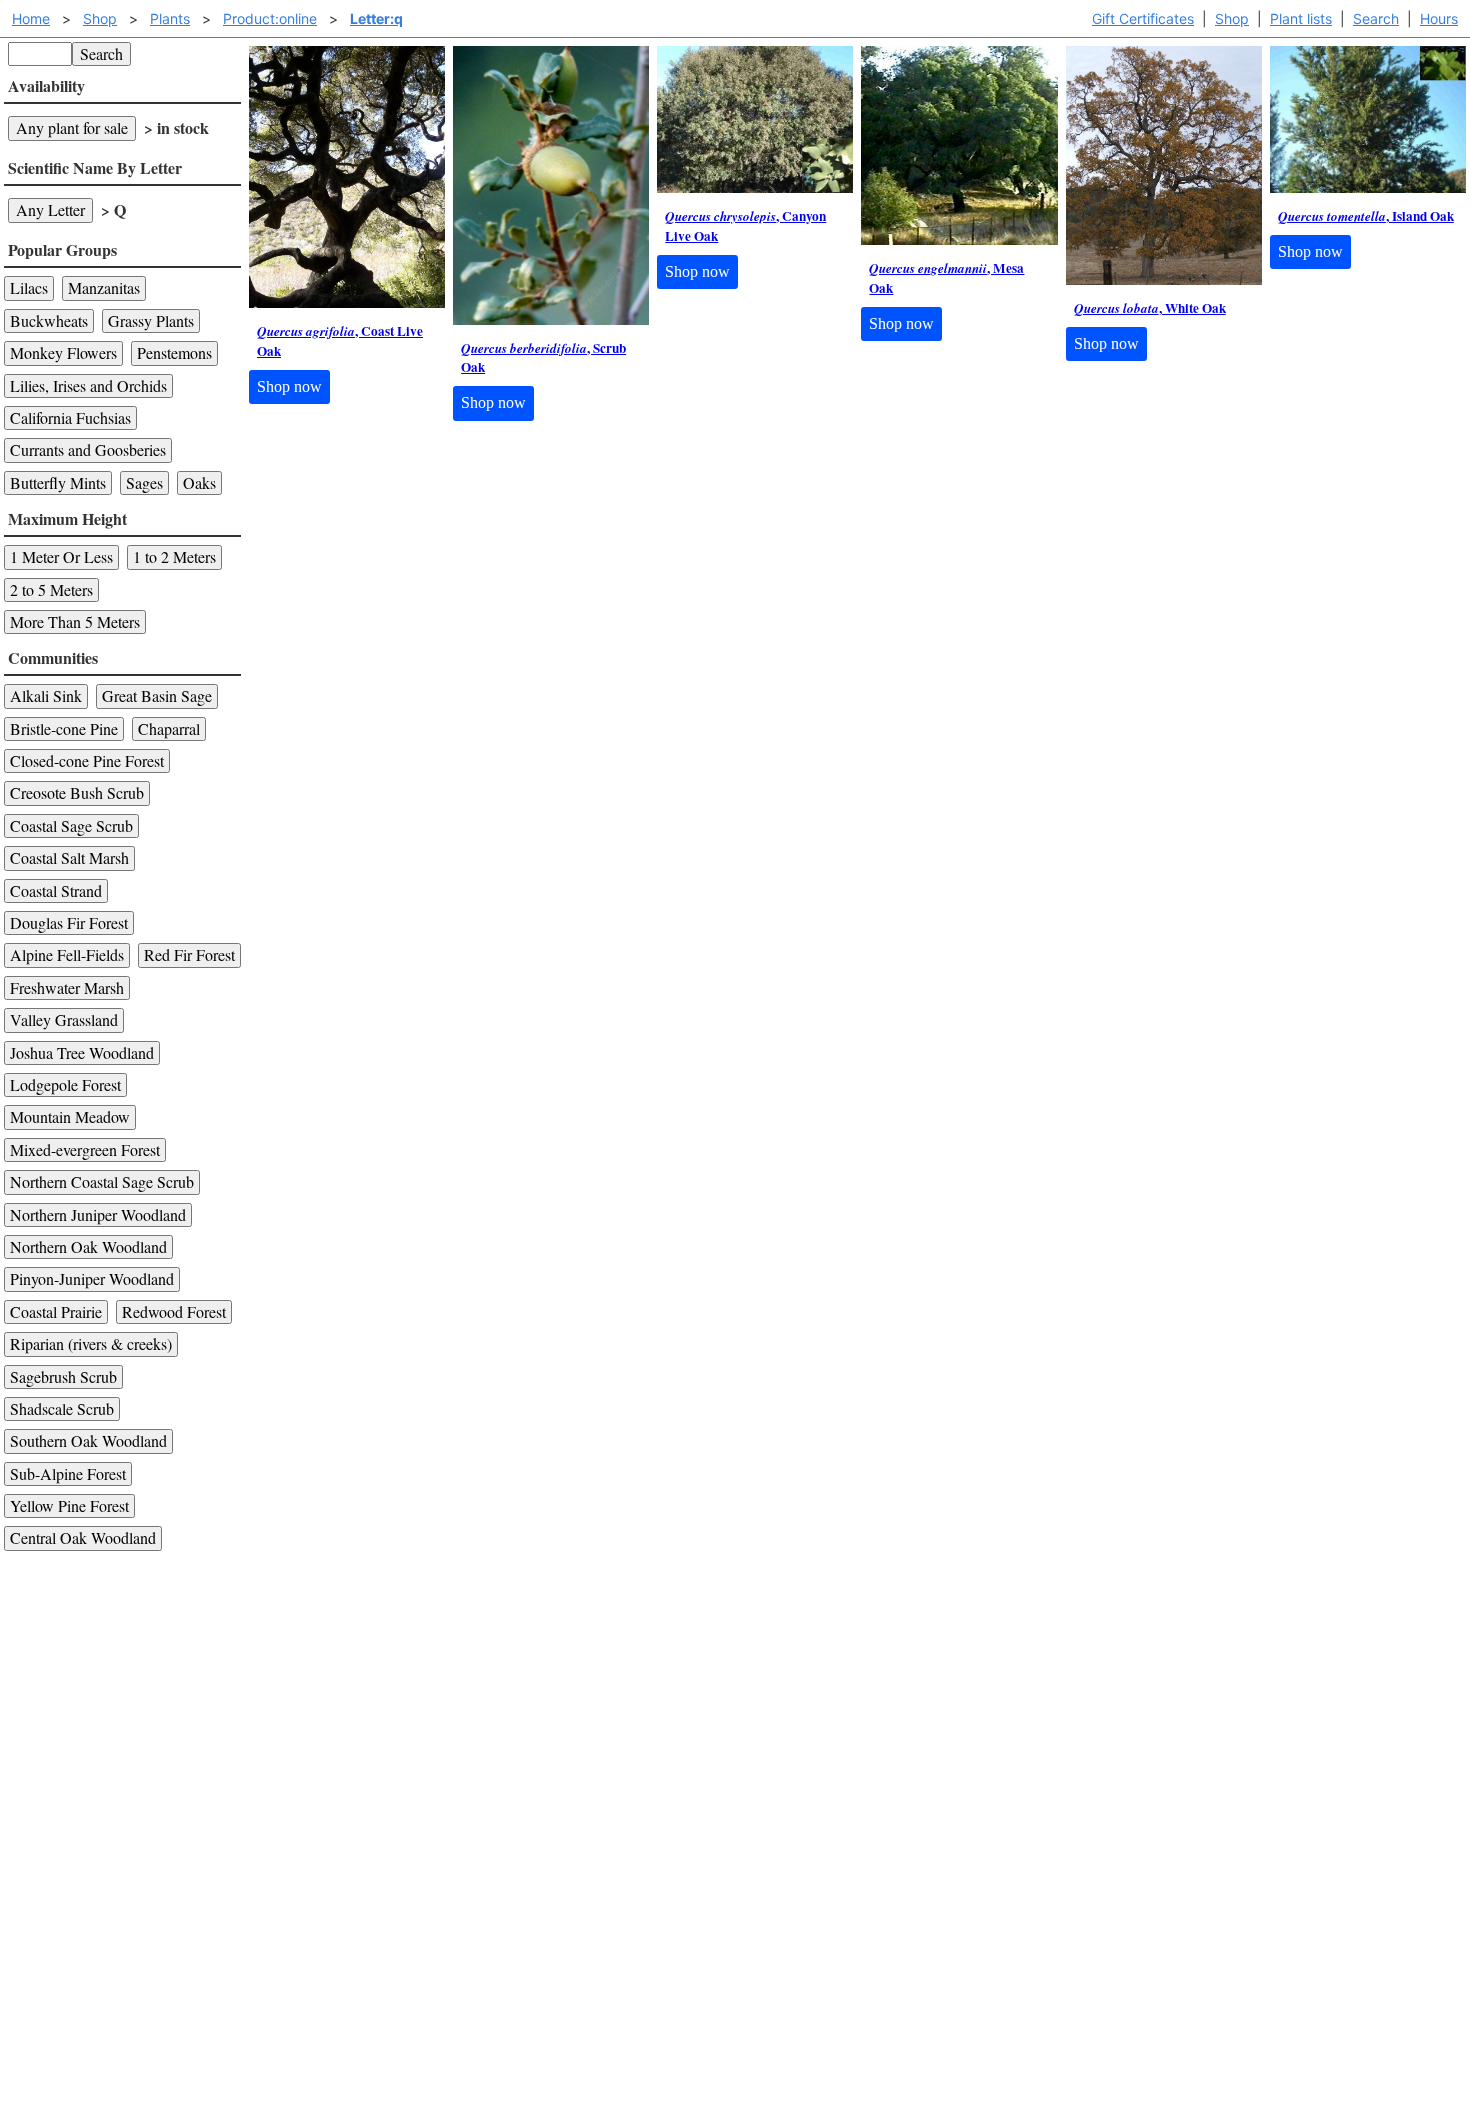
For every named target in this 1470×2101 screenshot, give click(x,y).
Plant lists (1301, 18)
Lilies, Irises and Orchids (88, 385)
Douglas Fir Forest (69, 922)
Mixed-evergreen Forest (85, 1149)
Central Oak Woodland (83, 1537)
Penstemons (174, 352)
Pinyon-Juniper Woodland (92, 1278)
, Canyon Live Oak (745, 226)
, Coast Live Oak (340, 341)
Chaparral (169, 728)
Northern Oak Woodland (88, 1246)
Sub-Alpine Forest (68, 1473)
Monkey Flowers (63, 352)
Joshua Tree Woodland (82, 1052)
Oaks (199, 482)
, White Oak (1150, 308)
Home (31, 18)
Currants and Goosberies (88, 449)
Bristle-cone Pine (64, 728)
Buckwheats (49, 320)
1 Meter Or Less (61, 556)
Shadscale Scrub (62, 1408)
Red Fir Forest (189, 954)
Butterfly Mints (58, 482)
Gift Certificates (1143, 18)
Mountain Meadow (70, 1116)
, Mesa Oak (946, 278)
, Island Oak (1366, 216)
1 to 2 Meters (174, 556)
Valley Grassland (64, 1019)
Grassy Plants (151, 320)
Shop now (289, 386)
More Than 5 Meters (75, 621)
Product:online (270, 18)
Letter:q (376, 18)
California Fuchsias (70, 417)
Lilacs (29, 287)
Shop (1232, 18)
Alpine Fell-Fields (67, 954)
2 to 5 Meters (51, 589)
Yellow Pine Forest (69, 1505)
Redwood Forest (174, 1311)
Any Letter (50, 209)
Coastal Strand (56, 890)
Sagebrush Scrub (63, 1376)
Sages (144, 482)
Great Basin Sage (157, 695)
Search (1376, 18)
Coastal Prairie (56, 1311)
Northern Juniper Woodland (98, 1214)
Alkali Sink (46, 695)
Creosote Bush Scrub (77, 792)
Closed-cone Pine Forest (87, 760)
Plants (170, 18)
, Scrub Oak (543, 358)
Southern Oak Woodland (88, 1440)
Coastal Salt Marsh (69, 857)
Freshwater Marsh (67, 987)
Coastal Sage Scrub (71, 825)
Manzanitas (104, 287)
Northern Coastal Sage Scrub (102, 1181)
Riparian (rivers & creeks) (91, 1343)
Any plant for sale (72, 127)
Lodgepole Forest (65, 1084)
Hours (1439, 18)
